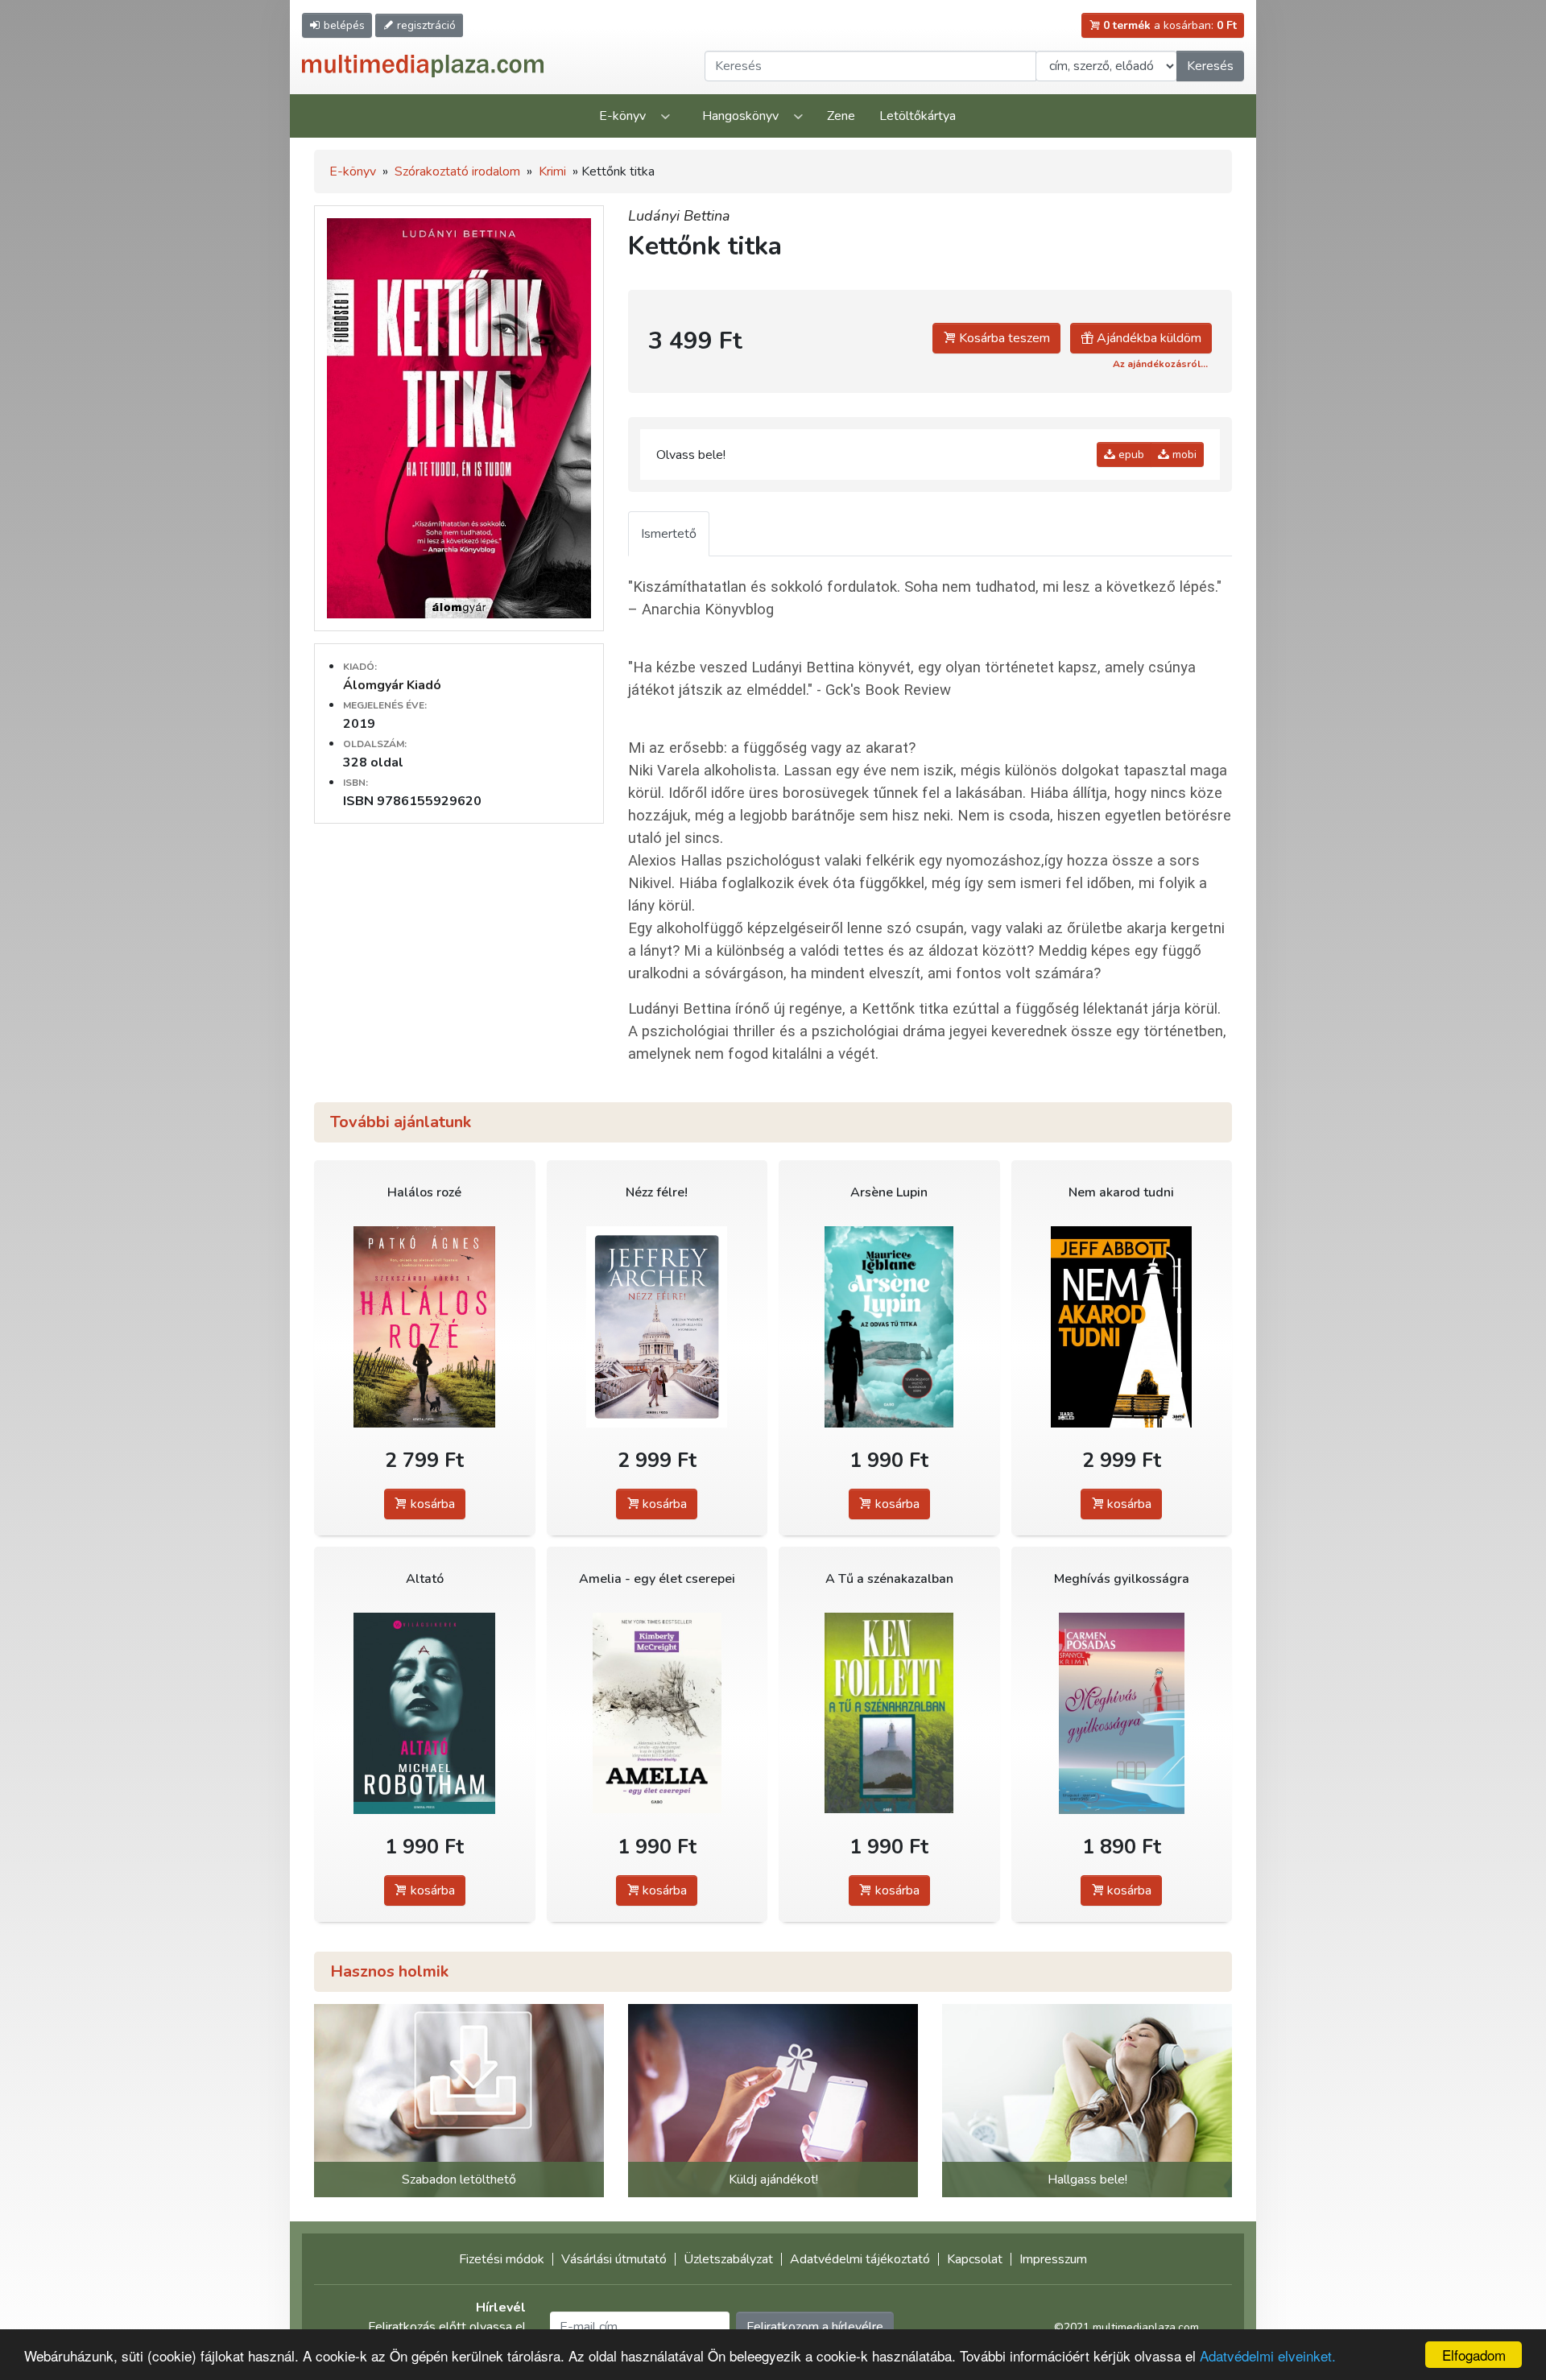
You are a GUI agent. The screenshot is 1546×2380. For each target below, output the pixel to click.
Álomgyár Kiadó (392, 685)
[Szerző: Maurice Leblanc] (889, 1326)
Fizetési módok (502, 2259)
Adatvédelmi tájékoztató (860, 2259)
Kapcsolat (975, 2259)
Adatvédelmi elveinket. (1268, 2355)
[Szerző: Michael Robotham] (425, 1713)
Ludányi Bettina (679, 216)
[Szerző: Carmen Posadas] (1122, 1713)
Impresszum (1053, 2259)
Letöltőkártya (918, 116)
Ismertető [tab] (669, 534)
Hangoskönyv (740, 116)
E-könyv (622, 116)
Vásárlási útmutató (614, 2259)
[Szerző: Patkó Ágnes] (425, 1326)
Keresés (1210, 66)
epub (1130, 455)
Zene (841, 116)
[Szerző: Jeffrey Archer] (657, 1326)
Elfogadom (1474, 2355)
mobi (1183, 455)
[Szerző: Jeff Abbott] (1122, 1326)
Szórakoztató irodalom (457, 171)
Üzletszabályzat (728, 2259)
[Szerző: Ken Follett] (889, 1713)
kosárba (431, 1504)
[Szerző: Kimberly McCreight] (657, 1713)
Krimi (552, 171)
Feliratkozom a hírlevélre (815, 2327)
